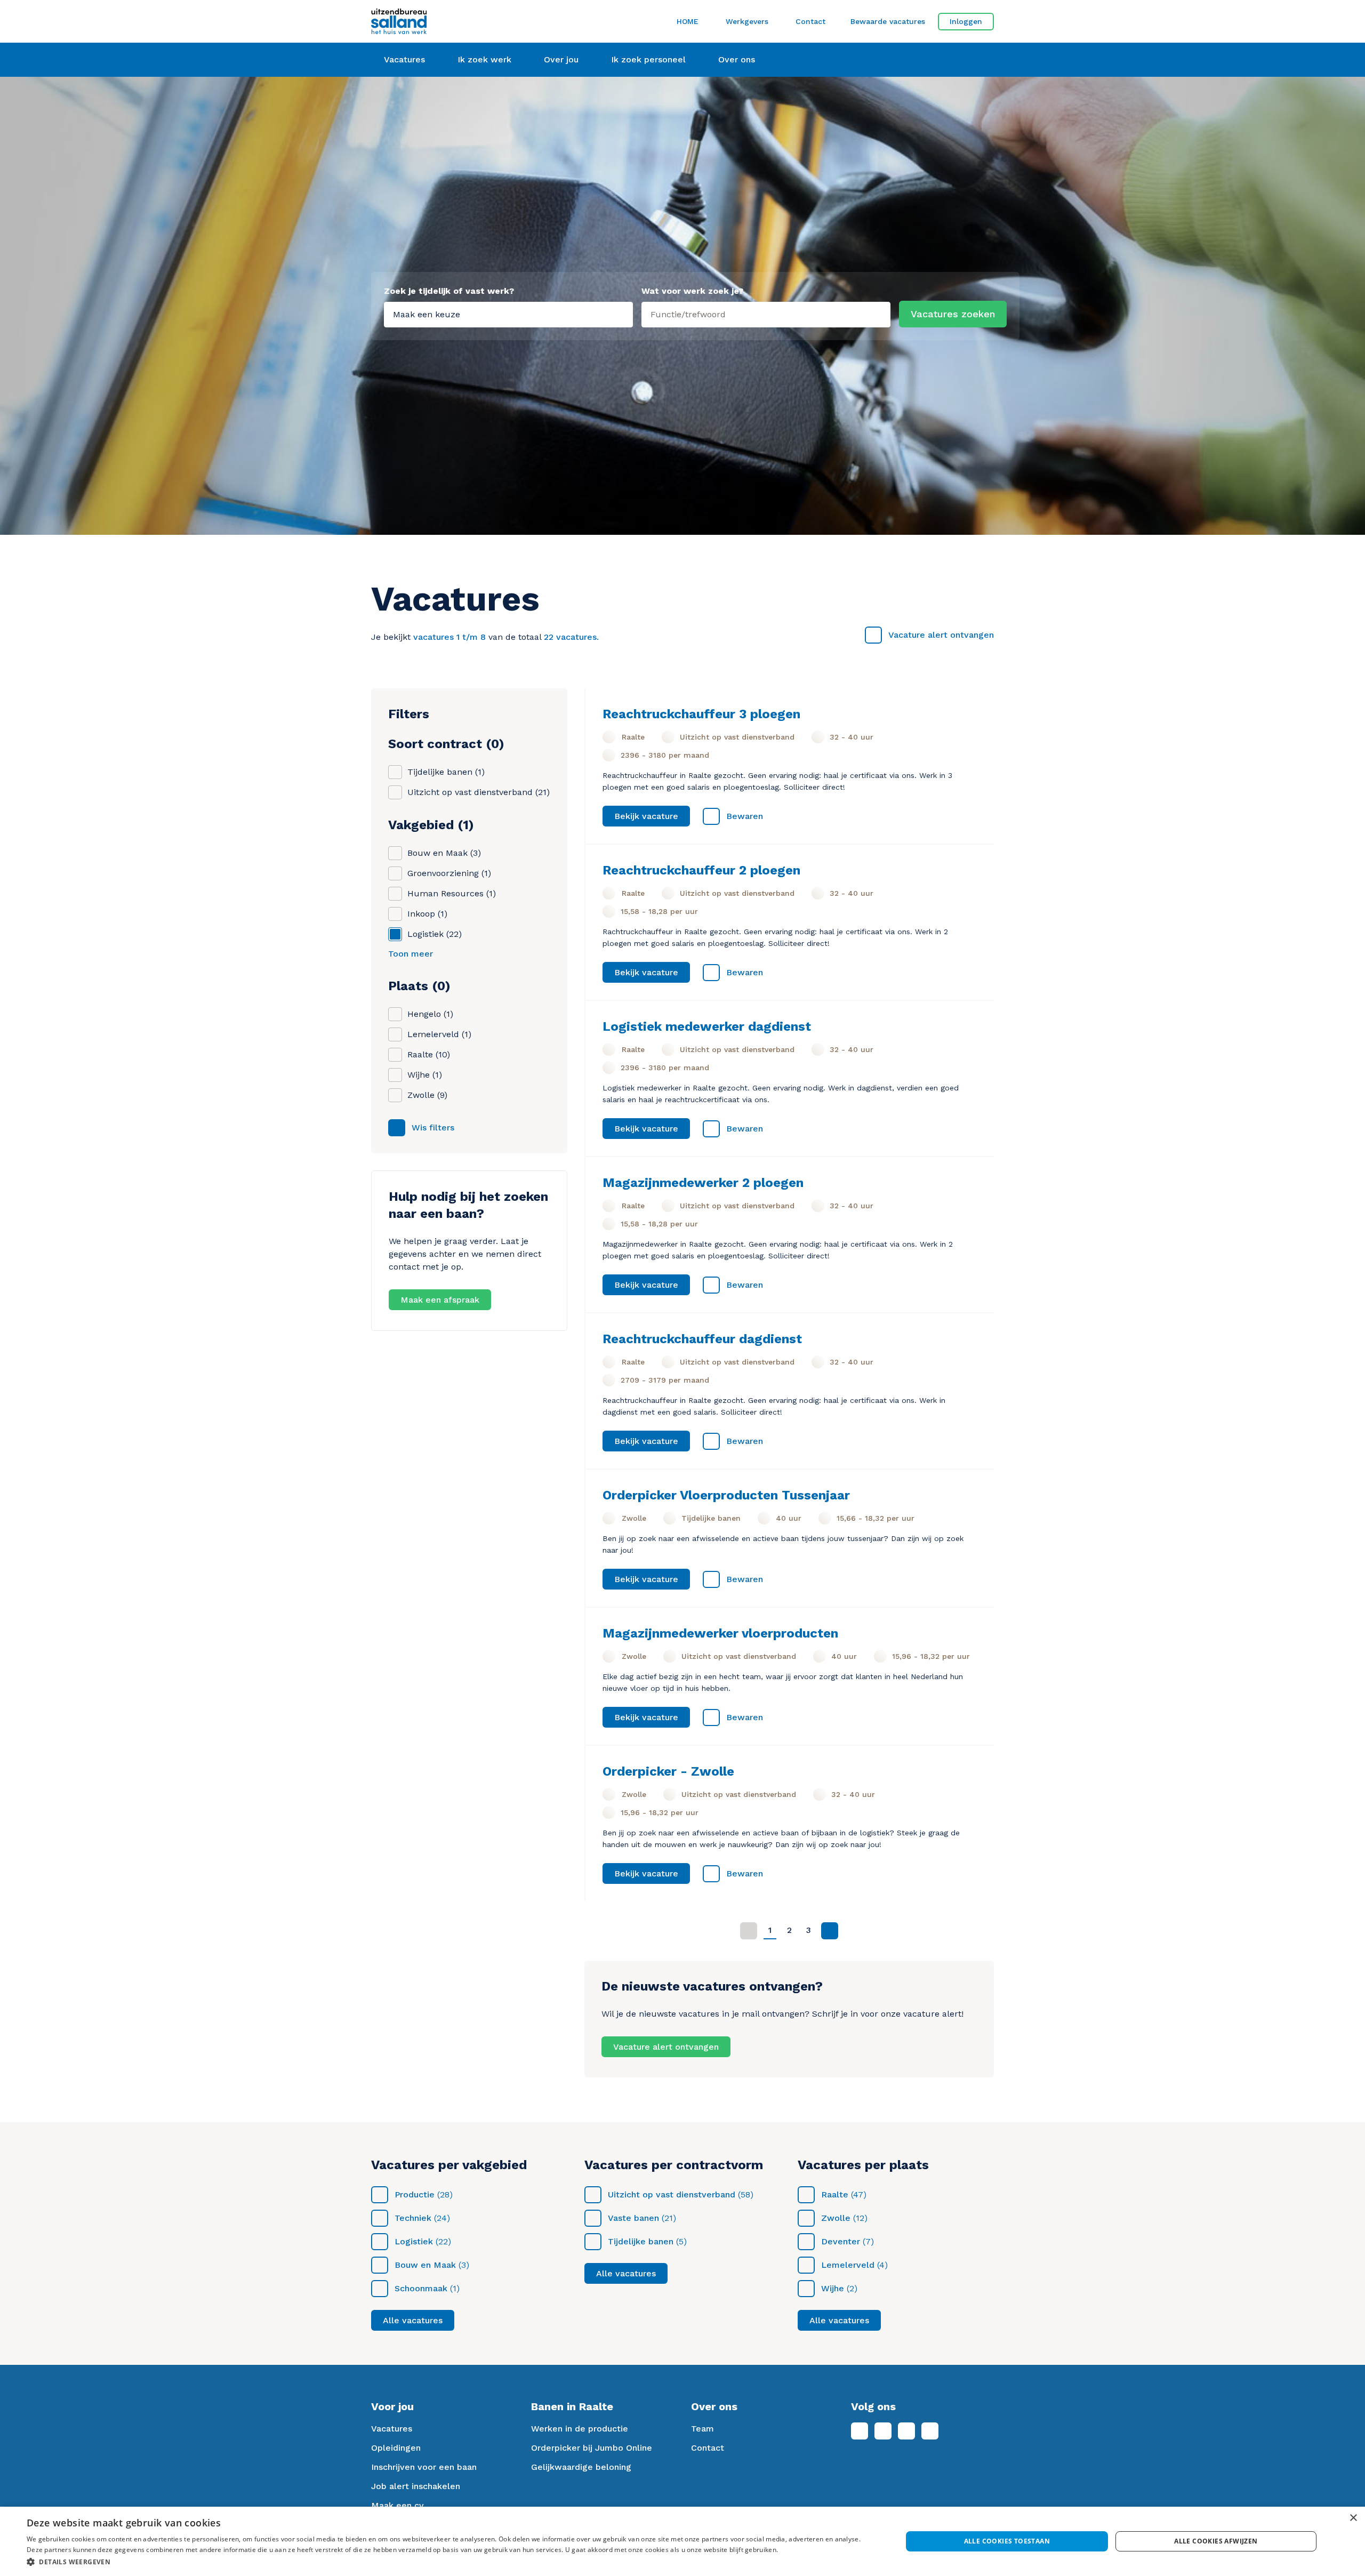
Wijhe (833, 2288)
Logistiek (414, 2241)
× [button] (1353, 2518)
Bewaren (745, 816)
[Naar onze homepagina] (469, 21)
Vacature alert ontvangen (941, 635)
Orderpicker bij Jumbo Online (592, 2448)
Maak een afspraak (440, 1300)
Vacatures (392, 2429)
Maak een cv (398, 2505)
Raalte (835, 2194)
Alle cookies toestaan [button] (1007, 2541)
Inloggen (966, 21)
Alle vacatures (413, 2320)
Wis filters (433, 1127)
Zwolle (836, 2218)
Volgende (830, 1931)
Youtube (930, 2431)
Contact (810, 21)
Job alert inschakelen (416, 2486)
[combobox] (766, 312)
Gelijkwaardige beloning (581, 2467)
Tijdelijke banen (641, 2241)
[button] (451, 2562)
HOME (688, 21)
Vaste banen (633, 2218)
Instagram (906, 2431)
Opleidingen (396, 2448)
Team (702, 2429)
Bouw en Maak (425, 2265)
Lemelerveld (848, 2265)
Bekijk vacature (646, 816)
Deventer (841, 2241)
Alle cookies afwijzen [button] (1216, 2541)
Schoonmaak (421, 2288)
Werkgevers (747, 21)
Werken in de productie (580, 2429)
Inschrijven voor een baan (424, 2467)
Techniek (413, 2218)
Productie (415, 2194)
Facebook (860, 2431)
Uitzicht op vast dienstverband (672, 2194)
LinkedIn (883, 2431)
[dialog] (682, 2541)
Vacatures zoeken (953, 314)
